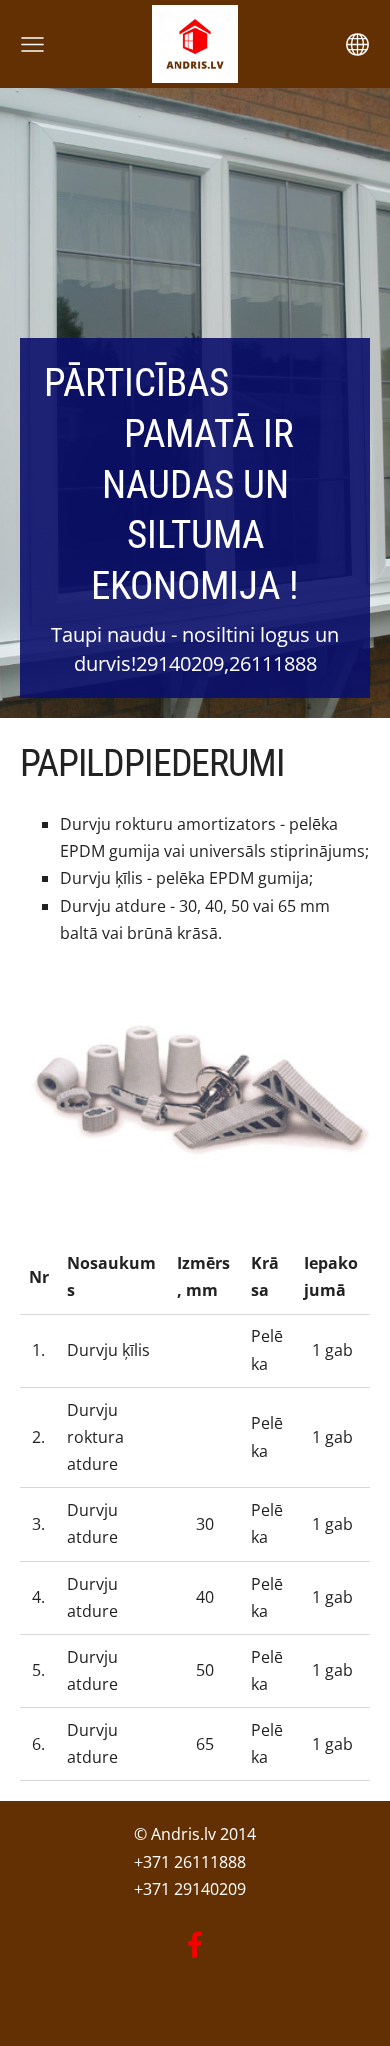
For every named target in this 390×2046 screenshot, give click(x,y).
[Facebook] (195, 1944)
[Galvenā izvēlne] (32, 44)
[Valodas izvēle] (357, 44)
